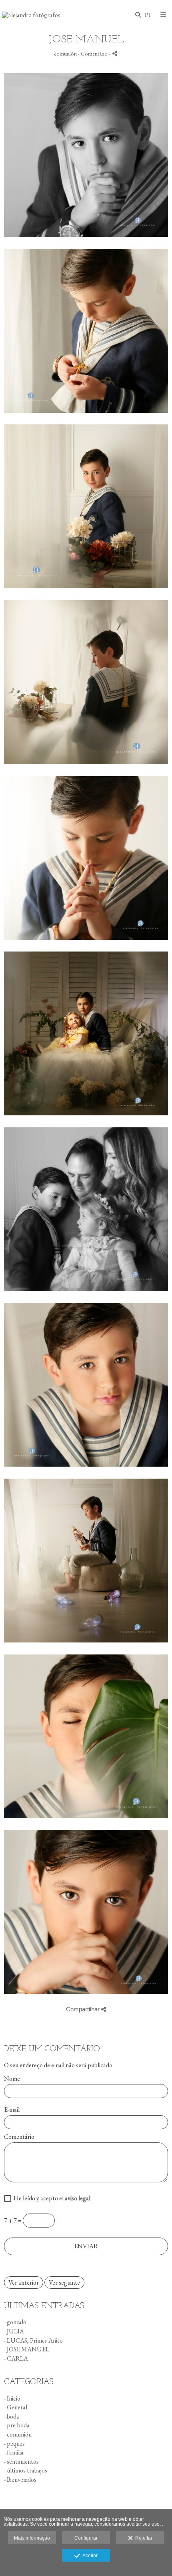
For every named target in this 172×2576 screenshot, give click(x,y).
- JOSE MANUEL (27, 2349)
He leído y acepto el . (51, 2199)
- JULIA (14, 2331)
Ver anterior (24, 2282)
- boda (12, 2416)
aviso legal (78, 2198)
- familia (14, 2452)
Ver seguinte (64, 2282)
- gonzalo (15, 2322)
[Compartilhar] (115, 53)
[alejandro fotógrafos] (31, 15)
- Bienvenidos (20, 2479)
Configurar (86, 2538)
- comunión (18, 2434)
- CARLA (16, 2358)
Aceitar (89, 2556)
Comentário (19, 2137)
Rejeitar (143, 2538)
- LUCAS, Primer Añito (33, 2340)
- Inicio (12, 2398)
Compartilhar (84, 2009)
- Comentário (93, 53)
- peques (14, 2444)
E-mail (12, 2110)
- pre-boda (17, 2425)
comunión (65, 53)
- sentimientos (21, 2462)
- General (16, 2407)
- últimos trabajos (26, 2470)
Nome (12, 2079)
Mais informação (32, 2538)
